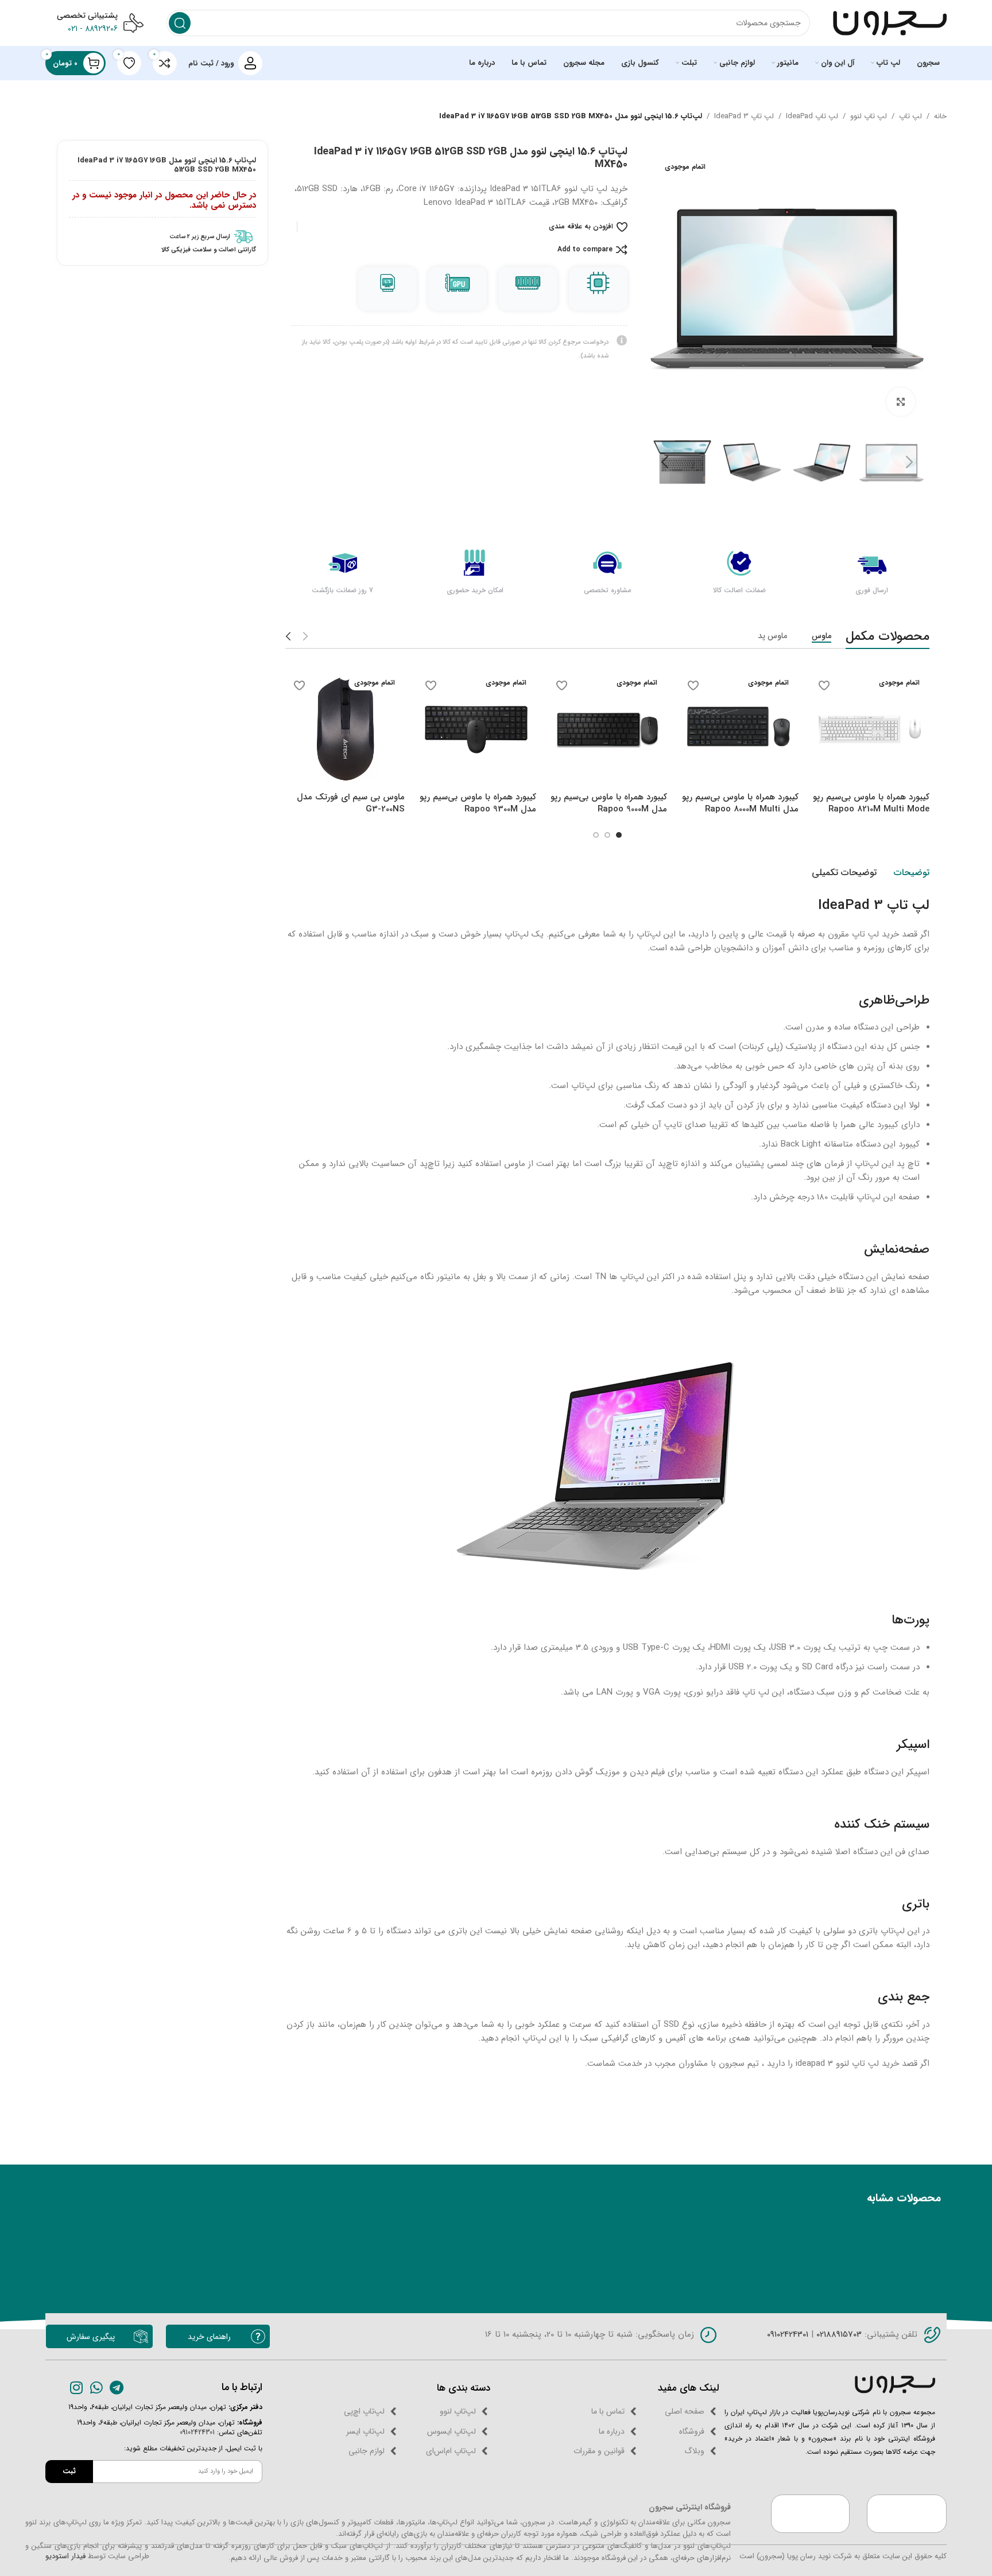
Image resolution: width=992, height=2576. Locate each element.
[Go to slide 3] (596, 835)
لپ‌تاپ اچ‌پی (364, 2411)
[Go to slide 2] (607, 835)
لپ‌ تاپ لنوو (869, 116)
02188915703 (838, 2334)
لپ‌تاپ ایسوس (452, 2431)
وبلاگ (694, 2451)
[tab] (912, 873)
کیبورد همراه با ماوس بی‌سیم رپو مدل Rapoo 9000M (609, 803)
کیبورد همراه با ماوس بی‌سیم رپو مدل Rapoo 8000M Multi (740, 803)
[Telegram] (117, 2387)
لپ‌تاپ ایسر (365, 2431)
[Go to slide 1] (619, 835)
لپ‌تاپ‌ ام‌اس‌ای (451, 2451)
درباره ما (612, 2431)
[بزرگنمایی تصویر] (901, 402)
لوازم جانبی (367, 2451)
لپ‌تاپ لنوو (458, 2411)
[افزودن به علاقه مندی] (824, 685)
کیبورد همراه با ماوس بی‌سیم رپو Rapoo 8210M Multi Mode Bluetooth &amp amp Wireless (871, 815)
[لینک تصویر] (895, 2384)
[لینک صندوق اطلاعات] (162, 237)
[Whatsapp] (97, 2387)
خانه (940, 116)
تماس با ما (608, 2411)
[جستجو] (180, 23)
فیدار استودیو (65, 2556)
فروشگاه (692, 2431)
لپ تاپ (910, 116)
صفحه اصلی (685, 2411)
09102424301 (788, 2334)
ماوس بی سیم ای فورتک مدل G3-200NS (351, 803)
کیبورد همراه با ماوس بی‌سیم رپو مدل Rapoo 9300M (478, 803)
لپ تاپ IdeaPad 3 (744, 116)
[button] (909, 463)
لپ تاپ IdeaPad (812, 116)
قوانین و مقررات (599, 2451)
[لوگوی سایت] (890, 22)
